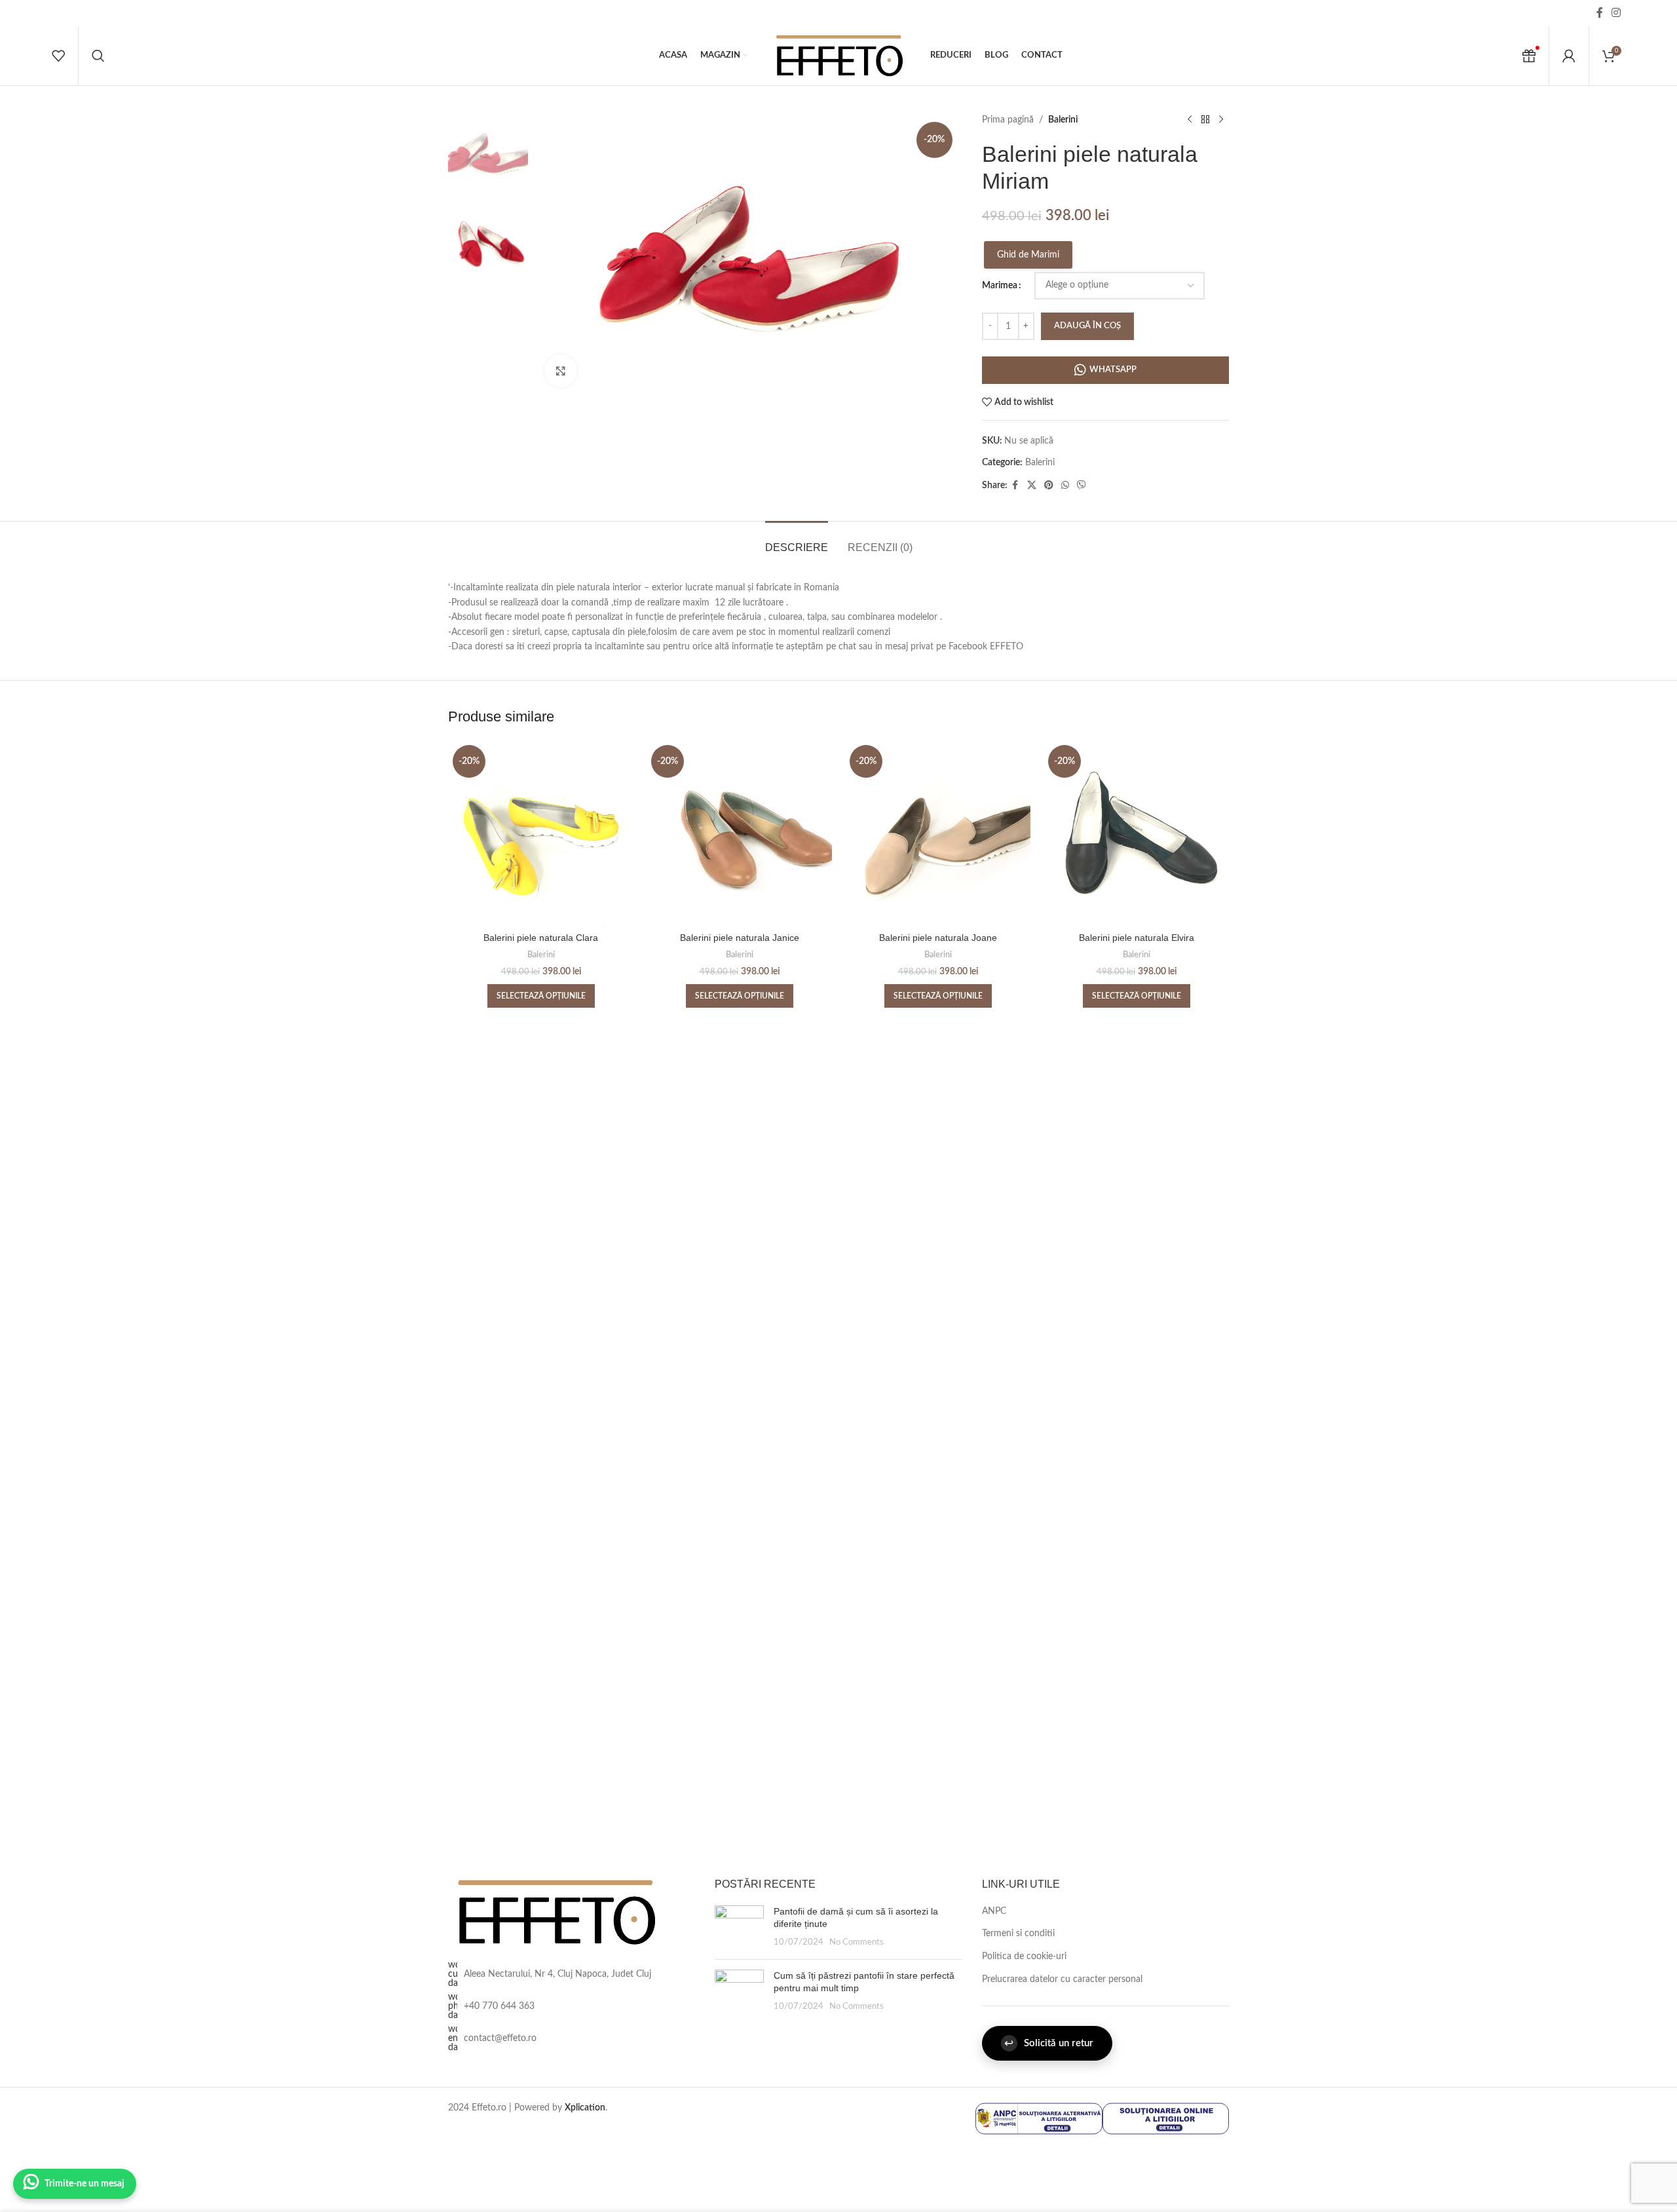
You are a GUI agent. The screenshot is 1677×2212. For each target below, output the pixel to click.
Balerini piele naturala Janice (740, 938)
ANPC (994, 1911)
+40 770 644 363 (499, 2006)
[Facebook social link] (1600, 13)
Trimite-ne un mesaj (85, 2184)
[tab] (797, 541)
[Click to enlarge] (561, 371)
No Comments (857, 1942)
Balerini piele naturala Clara (541, 938)
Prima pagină (1008, 120)
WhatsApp (1113, 370)
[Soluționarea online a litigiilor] (1166, 2118)
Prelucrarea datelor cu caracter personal (1062, 1979)
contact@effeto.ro (500, 2038)
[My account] (1569, 56)
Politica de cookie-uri (1024, 1956)
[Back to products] (1205, 120)
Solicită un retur (1049, 2043)
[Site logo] (838, 56)
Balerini (1063, 120)
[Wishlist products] (58, 56)
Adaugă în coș (1087, 326)
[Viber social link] (1082, 486)
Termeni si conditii (1018, 1934)
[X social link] (1032, 486)
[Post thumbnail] (739, 1927)
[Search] (98, 56)
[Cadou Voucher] (1529, 56)
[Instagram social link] (1616, 13)
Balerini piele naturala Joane (938, 938)
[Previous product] (1190, 120)
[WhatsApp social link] (1065, 486)
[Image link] (555, 1912)
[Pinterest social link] (1049, 486)
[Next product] (1221, 120)
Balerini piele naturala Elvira (1137, 938)
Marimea (1000, 286)
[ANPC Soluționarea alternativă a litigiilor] (1039, 2118)
